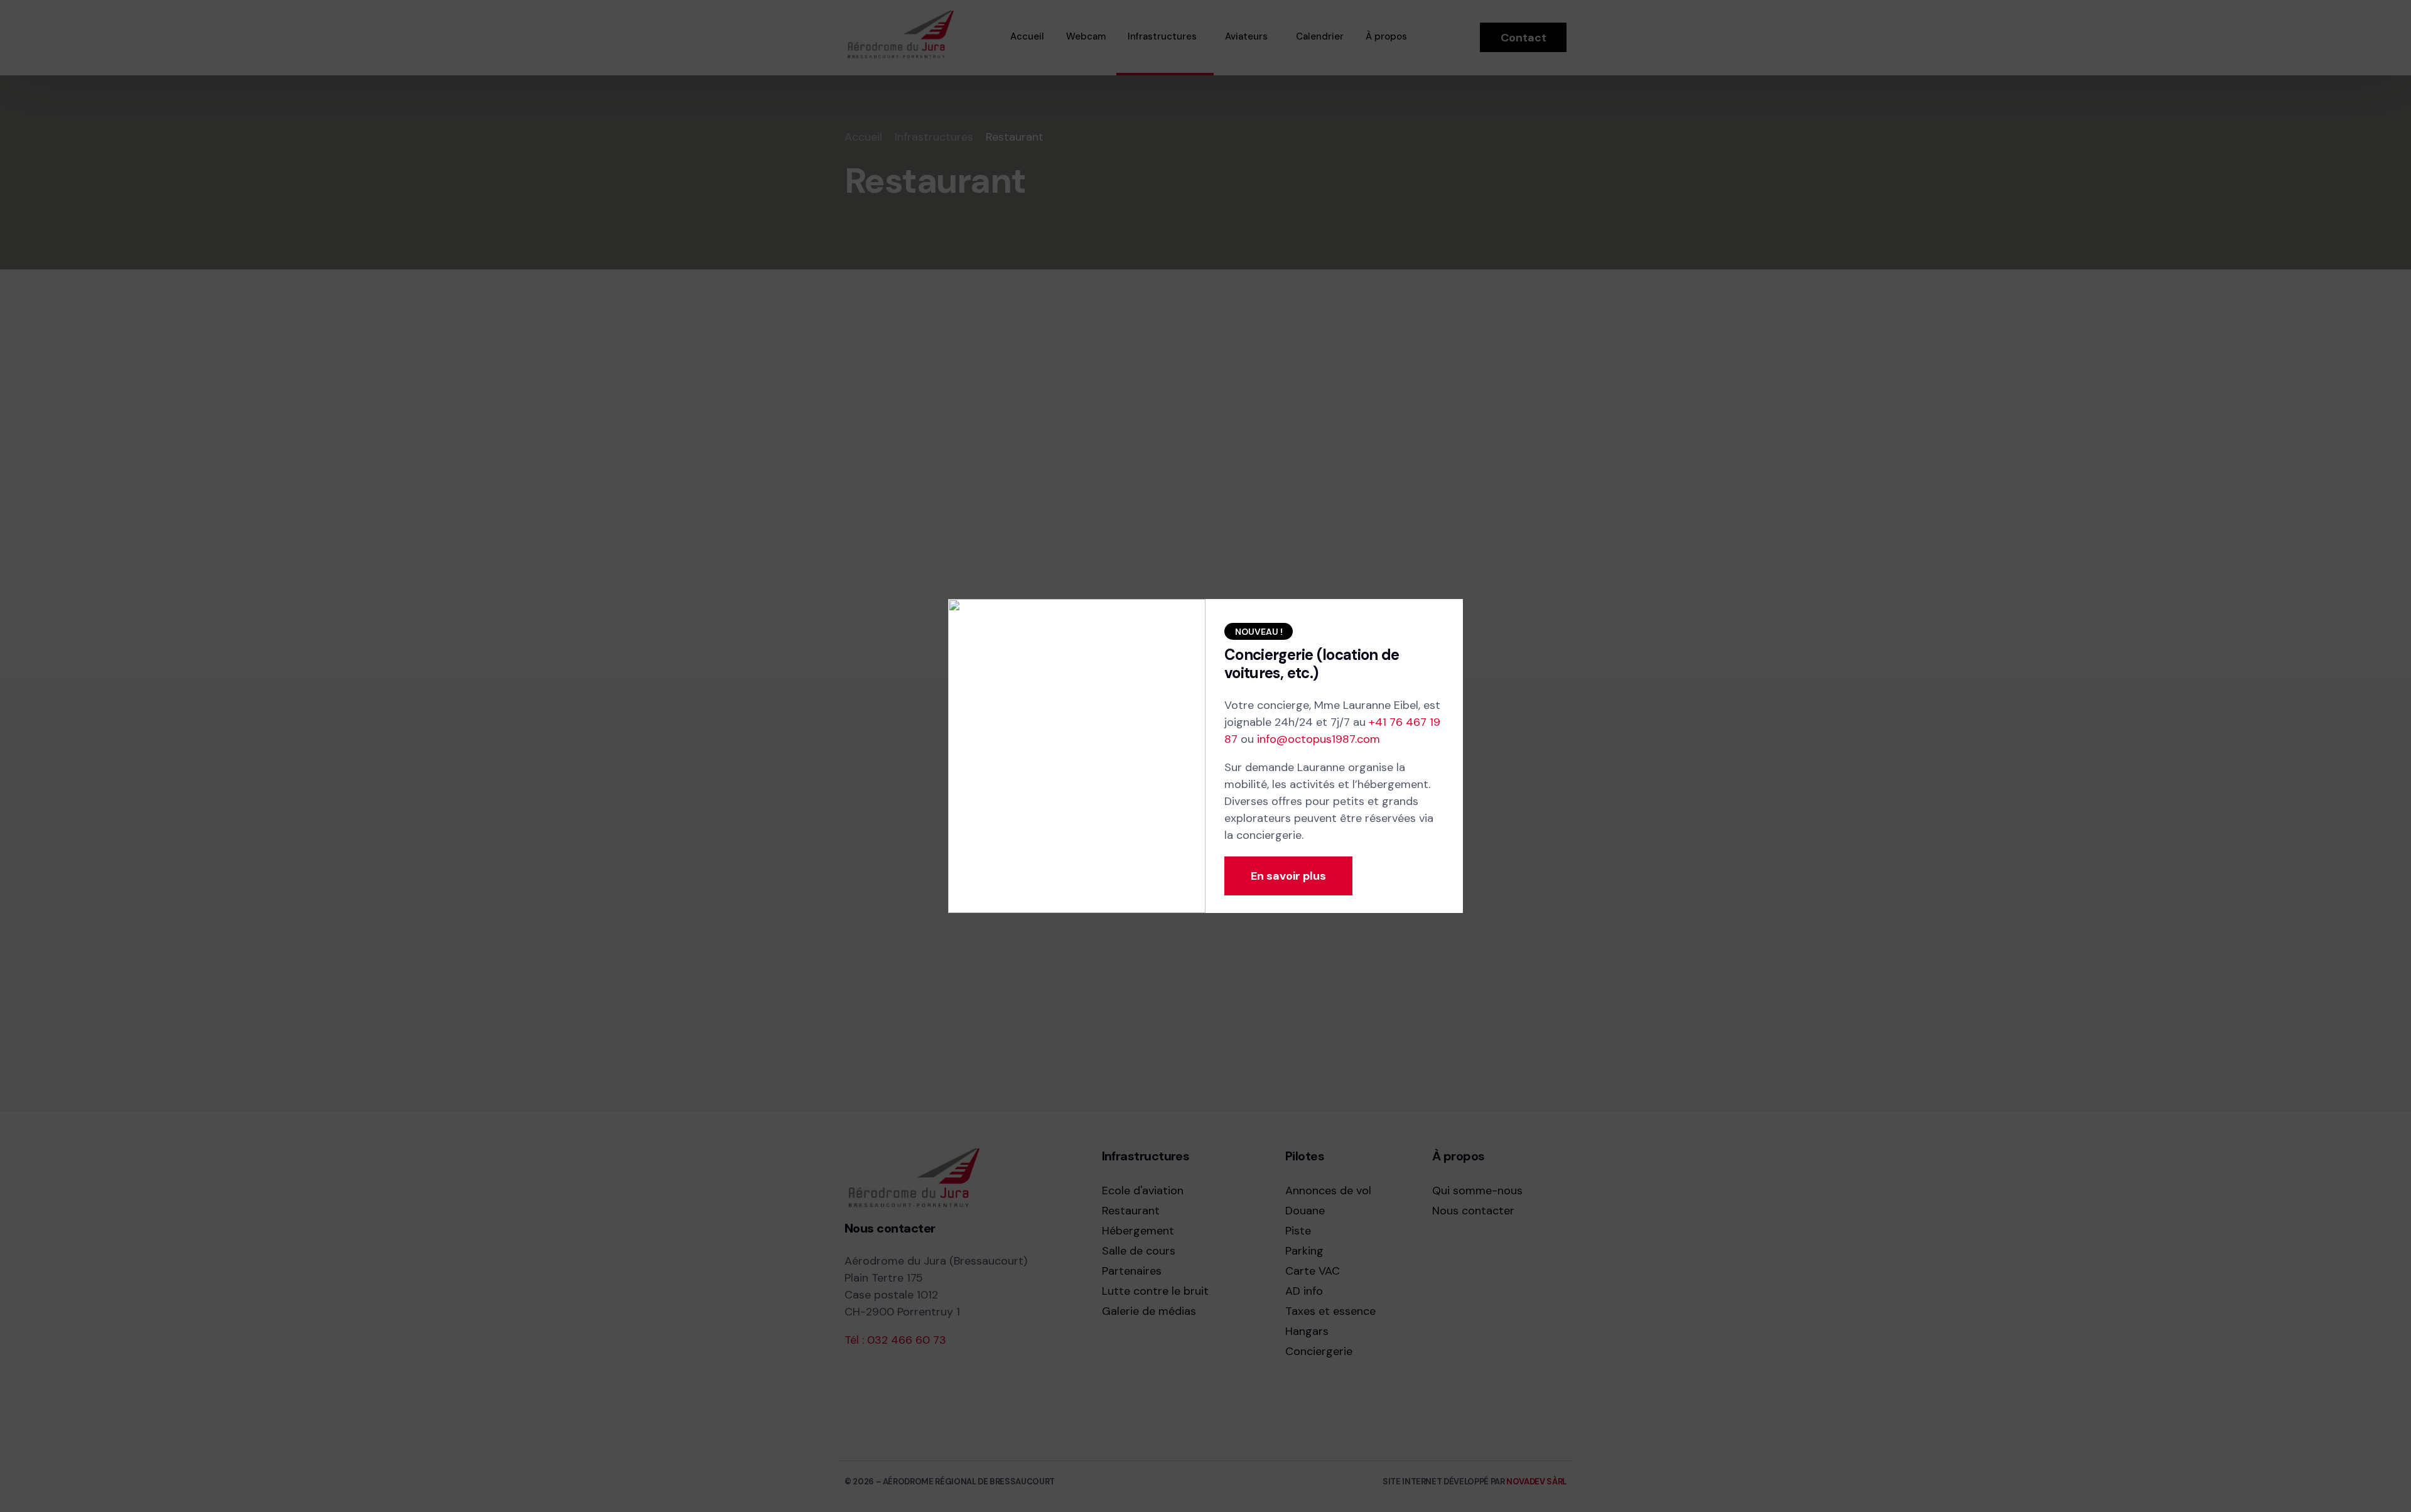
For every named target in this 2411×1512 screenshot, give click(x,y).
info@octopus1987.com (1319, 739)
